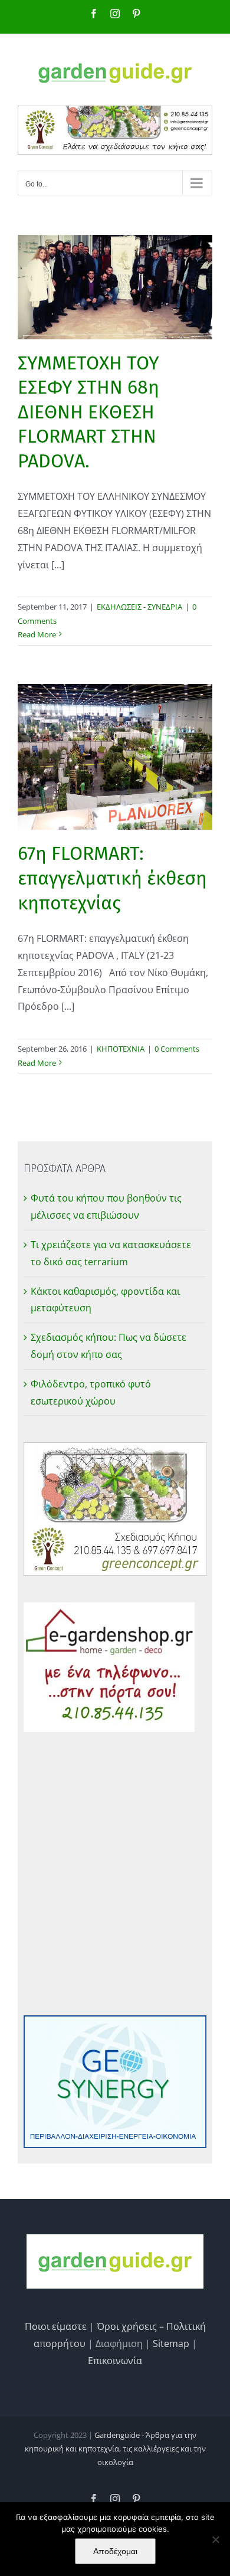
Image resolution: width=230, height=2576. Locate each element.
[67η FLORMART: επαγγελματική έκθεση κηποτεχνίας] (115, 757)
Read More (37, 634)
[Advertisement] (115, 1874)
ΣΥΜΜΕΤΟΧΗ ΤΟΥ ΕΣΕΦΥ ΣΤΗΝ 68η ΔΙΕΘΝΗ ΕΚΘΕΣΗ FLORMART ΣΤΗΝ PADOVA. (88, 412)
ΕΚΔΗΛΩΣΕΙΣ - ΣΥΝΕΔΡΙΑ (139, 607)
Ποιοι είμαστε (56, 2326)
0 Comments (177, 1049)
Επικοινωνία (115, 2361)
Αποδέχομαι (115, 2551)
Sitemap (171, 2343)
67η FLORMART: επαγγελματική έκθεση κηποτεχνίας (112, 878)
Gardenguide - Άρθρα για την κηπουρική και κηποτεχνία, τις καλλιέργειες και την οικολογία (115, 2449)
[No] (215, 2539)
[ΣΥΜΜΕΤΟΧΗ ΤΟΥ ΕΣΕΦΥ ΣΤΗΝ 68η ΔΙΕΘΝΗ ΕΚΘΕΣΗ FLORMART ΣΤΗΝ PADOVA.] (115, 287)
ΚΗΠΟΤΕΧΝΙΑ (121, 1049)
